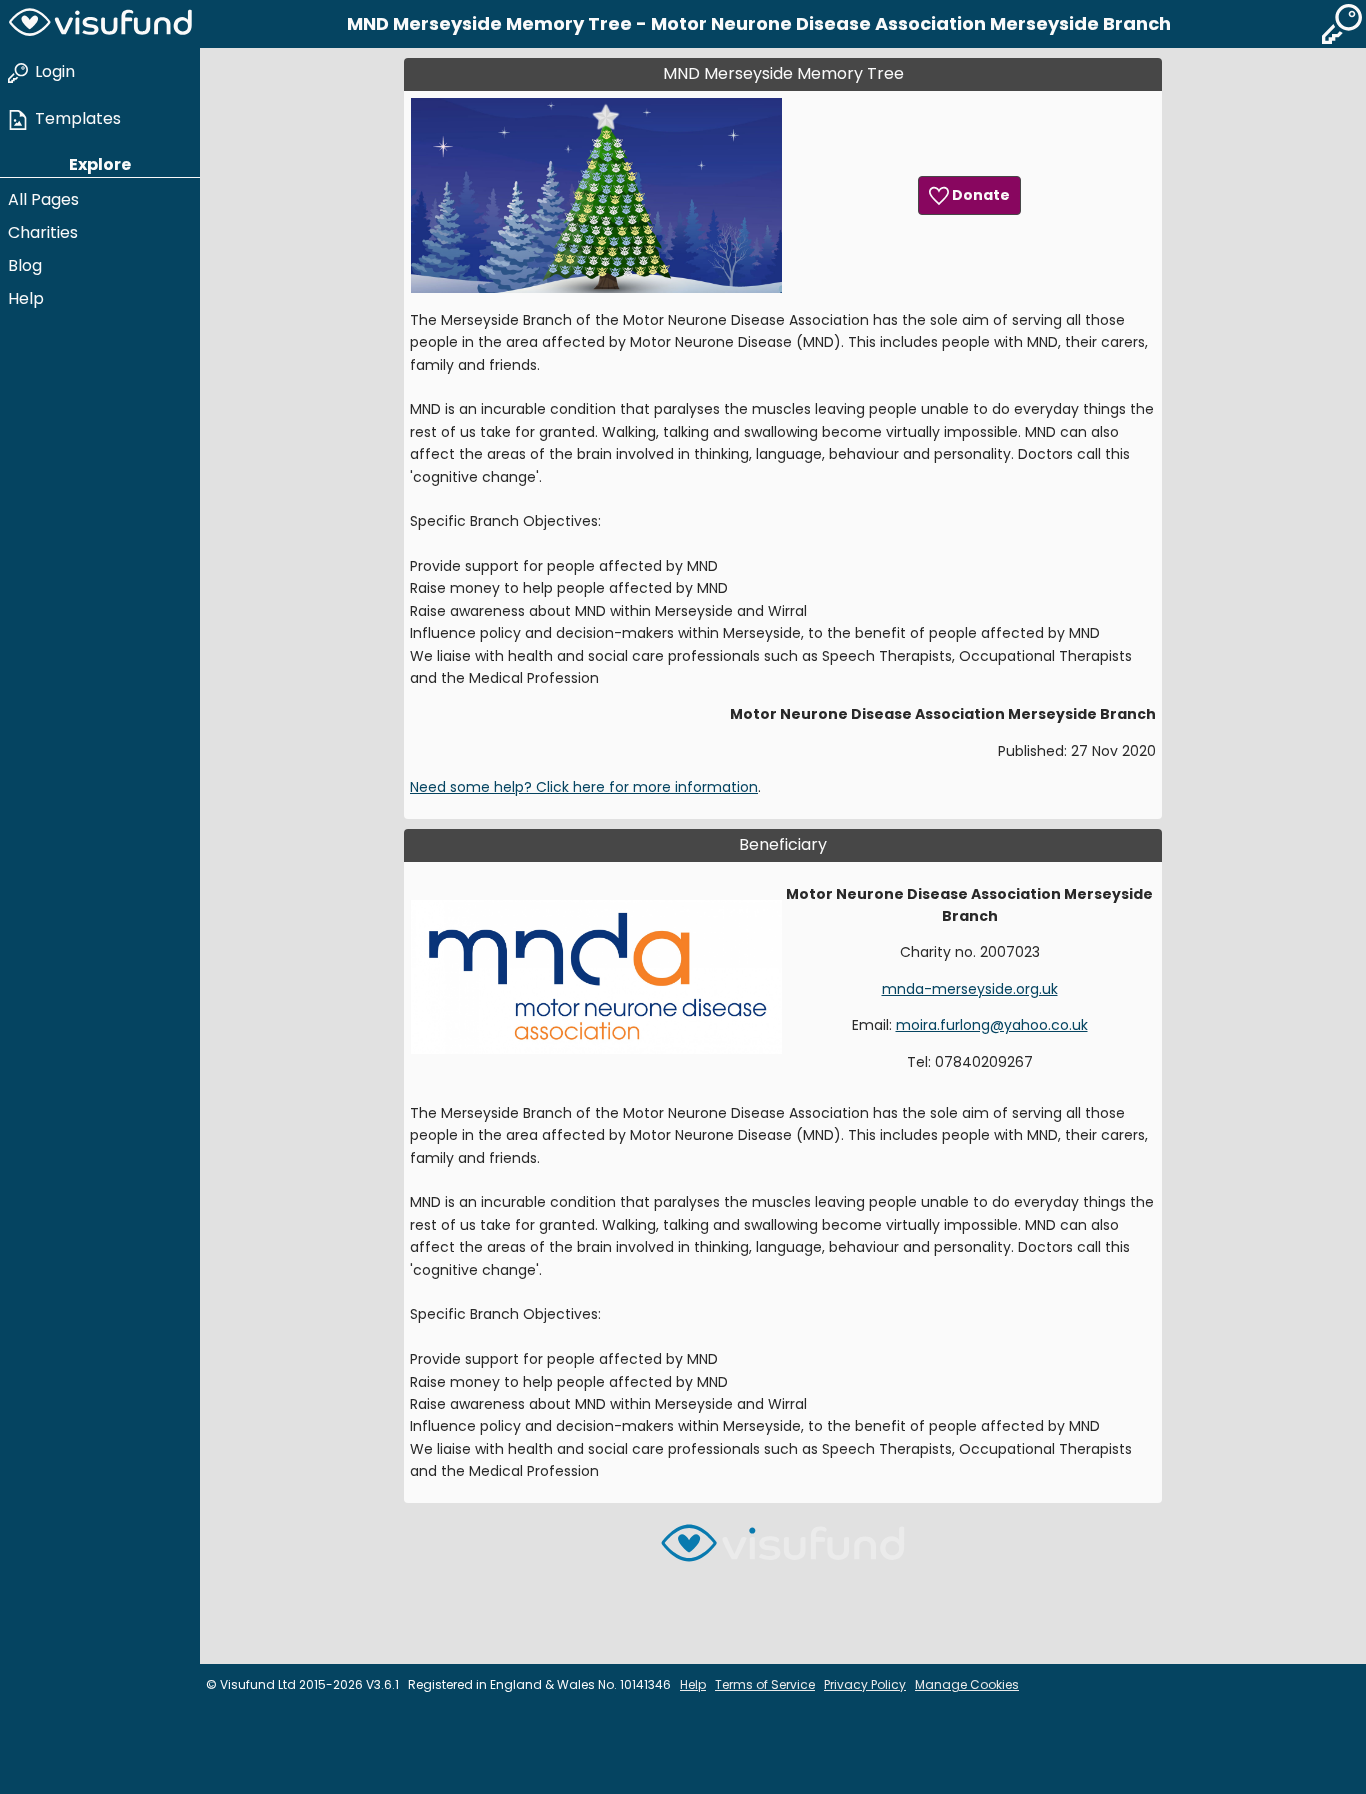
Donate (979, 195)
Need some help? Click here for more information (584, 787)
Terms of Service (765, 1684)
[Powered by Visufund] (783, 1551)
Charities (43, 232)
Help (26, 298)
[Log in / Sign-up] (1342, 24)
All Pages (43, 199)
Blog (25, 265)
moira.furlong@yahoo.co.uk (992, 1025)
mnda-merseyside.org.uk (970, 989)
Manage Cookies (967, 1684)
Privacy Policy (865, 1684)
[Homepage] (100, 24)
